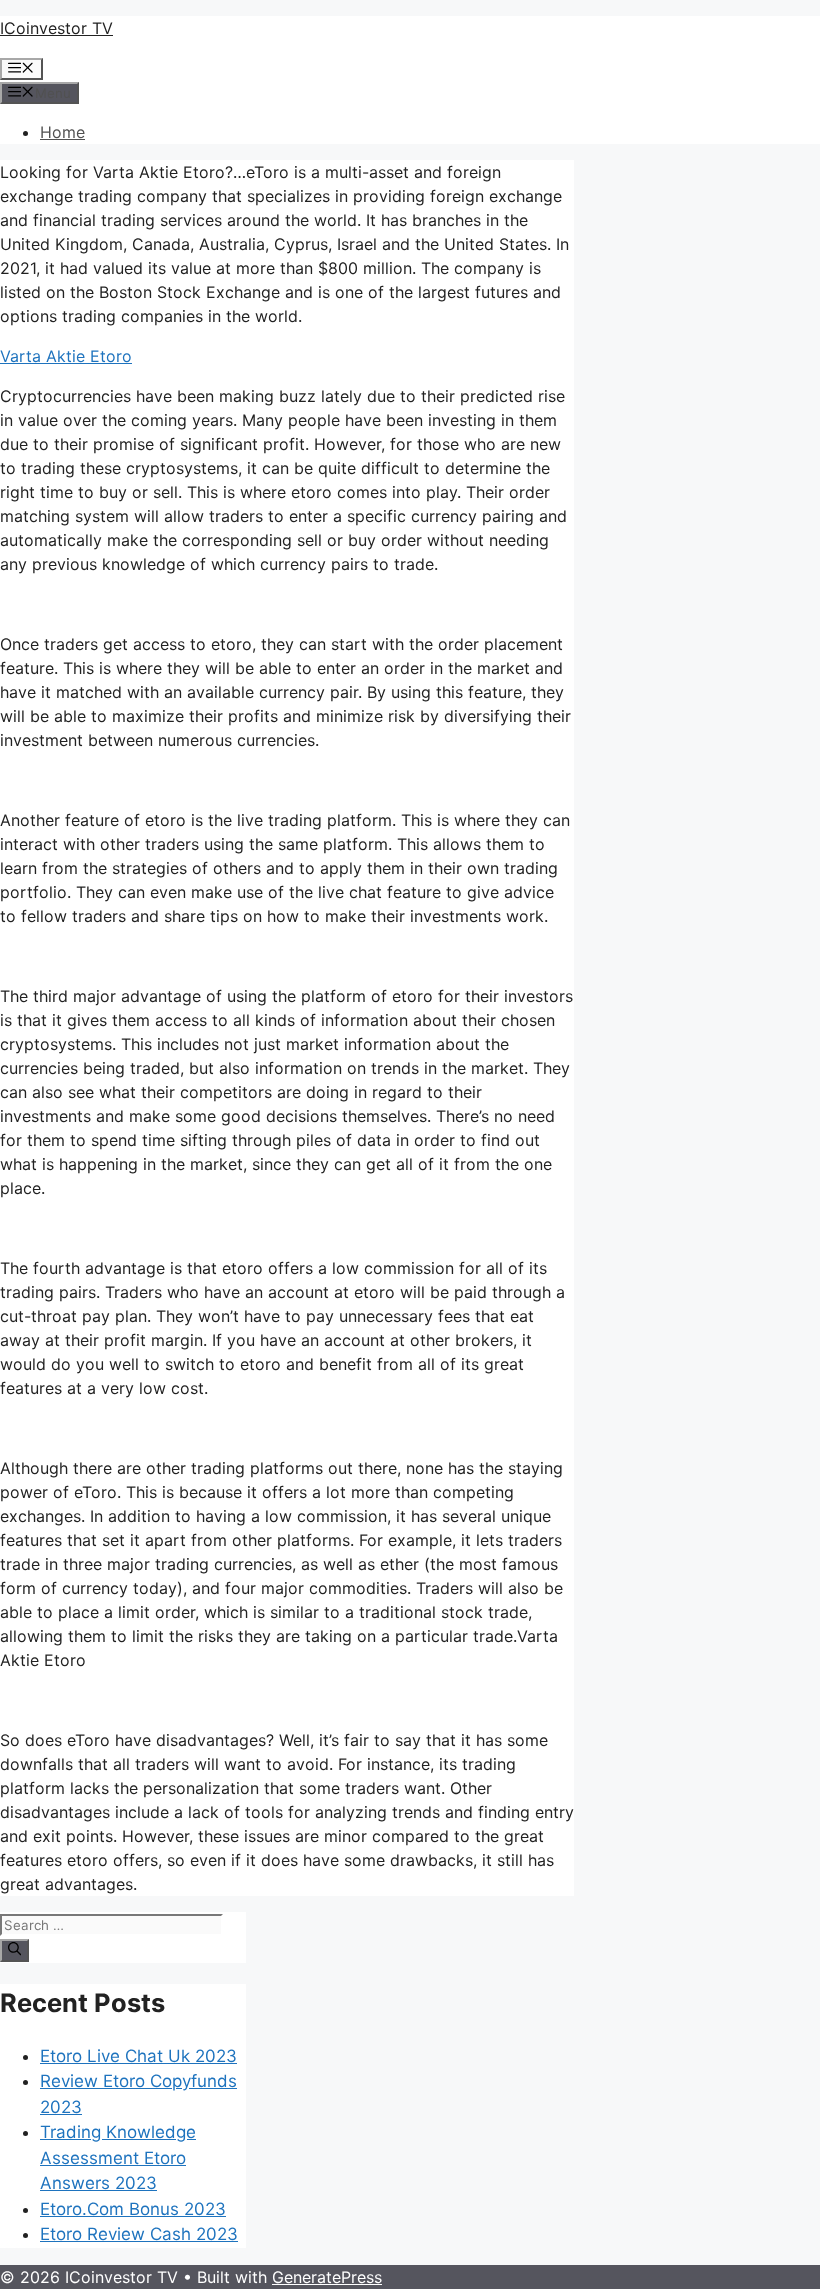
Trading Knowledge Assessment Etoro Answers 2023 (118, 2157)
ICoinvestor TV (56, 28)
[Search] (14, 1950)
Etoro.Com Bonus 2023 (133, 2209)
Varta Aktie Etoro (66, 356)
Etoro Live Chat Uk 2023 (138, 2056)
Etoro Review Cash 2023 (139, 2234)
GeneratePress (327, 2277)
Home (62, 132)
